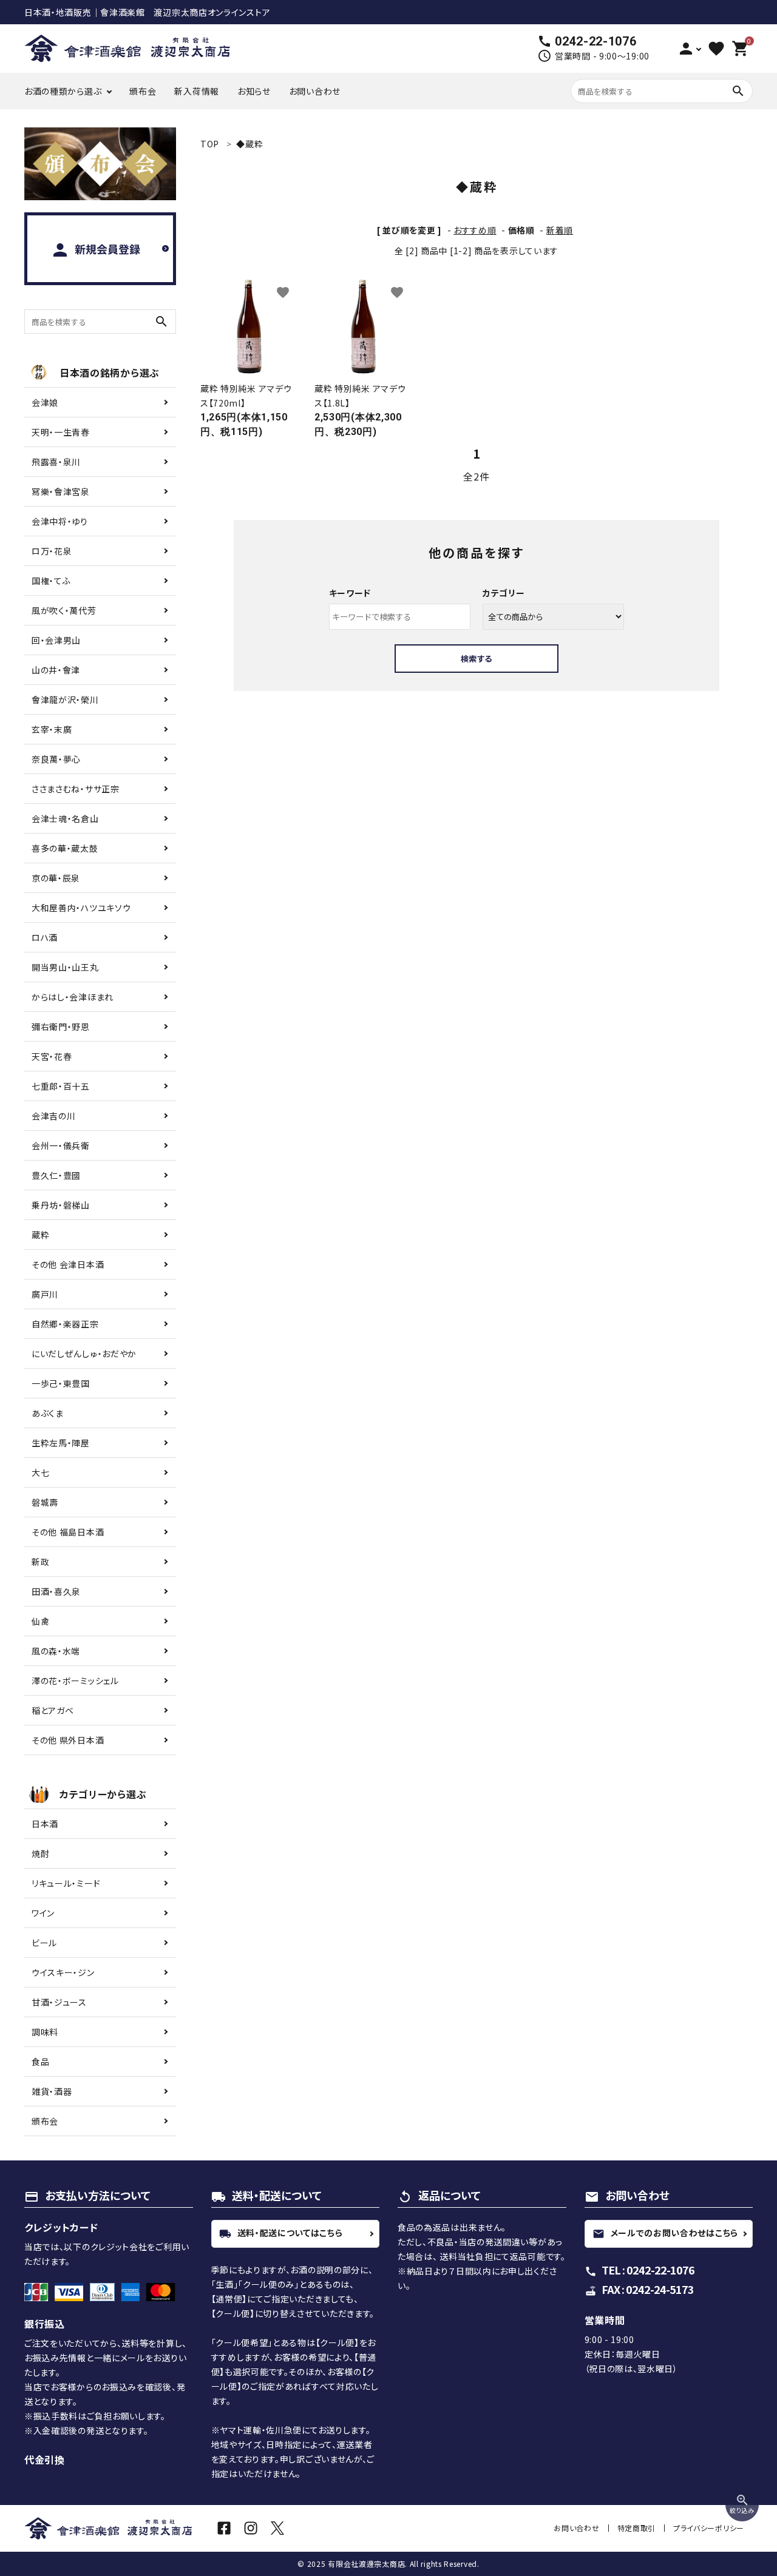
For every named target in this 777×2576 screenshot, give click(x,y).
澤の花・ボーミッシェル (75, 1681)
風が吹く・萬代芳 (64, 610)
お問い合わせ (315, 91)
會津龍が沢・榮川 (65, 700)
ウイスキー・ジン (63, 1972)
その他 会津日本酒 (68, 1264)
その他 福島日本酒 (68, 1532)
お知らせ (254, 91)
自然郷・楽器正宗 (65, 1324)
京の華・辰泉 (56, 878)
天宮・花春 (52, 1056)
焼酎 (40, 1853)
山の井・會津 (56, 670)
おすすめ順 (475, 230)
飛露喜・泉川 (56, 462)
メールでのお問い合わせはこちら (666, 2233)
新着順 (560, 230)
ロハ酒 (45, 937)
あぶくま (48, 1413)
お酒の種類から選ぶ (63, 91)
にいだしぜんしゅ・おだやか (84, 1354)
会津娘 (45, 402)
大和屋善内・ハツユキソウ (81, 908)
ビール (44, 1943)
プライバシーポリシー (709, 2528)
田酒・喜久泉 (56, 1591)
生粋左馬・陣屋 (61, 1443)
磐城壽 (45, 1502)
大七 (40, 1472)
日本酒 (45, 1824)
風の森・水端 (56, 1651)
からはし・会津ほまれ (73, 997)
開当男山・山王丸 (65, 967)
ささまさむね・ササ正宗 (76, 789)
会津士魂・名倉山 (65, 818)
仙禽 (40, 1621)
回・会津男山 (56, 640)
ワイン (43, 1913)
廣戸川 (45, 1294)
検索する (477, 659)
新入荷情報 (197, 91)
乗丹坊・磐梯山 (61, 1205)
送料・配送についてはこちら (281, 2233)
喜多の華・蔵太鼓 (65, 848)
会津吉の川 (54, 1116)
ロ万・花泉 (52, 551)
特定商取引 (637, 2528)
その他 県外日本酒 (68, 1740)
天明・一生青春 (61, 432)
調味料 (45, 2032)
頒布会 (143, 91)
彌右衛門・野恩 (61, 1027)
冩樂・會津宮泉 (61, 491)
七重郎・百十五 (61, 1086)
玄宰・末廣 (52, 729)
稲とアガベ (53, 1710)
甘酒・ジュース (59, 2002)
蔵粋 (40, 1235)
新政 (40, 1562)
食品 (40, 2062)
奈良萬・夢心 (56, 759)
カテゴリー (504, 593)
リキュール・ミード (66, 1883)
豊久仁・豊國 (56, 1175)
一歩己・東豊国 (61, 1383)
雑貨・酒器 (52, 2091)
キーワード (350, 593)
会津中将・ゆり (60, 521)
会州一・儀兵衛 (61, 1145)
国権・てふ (51, 581)
